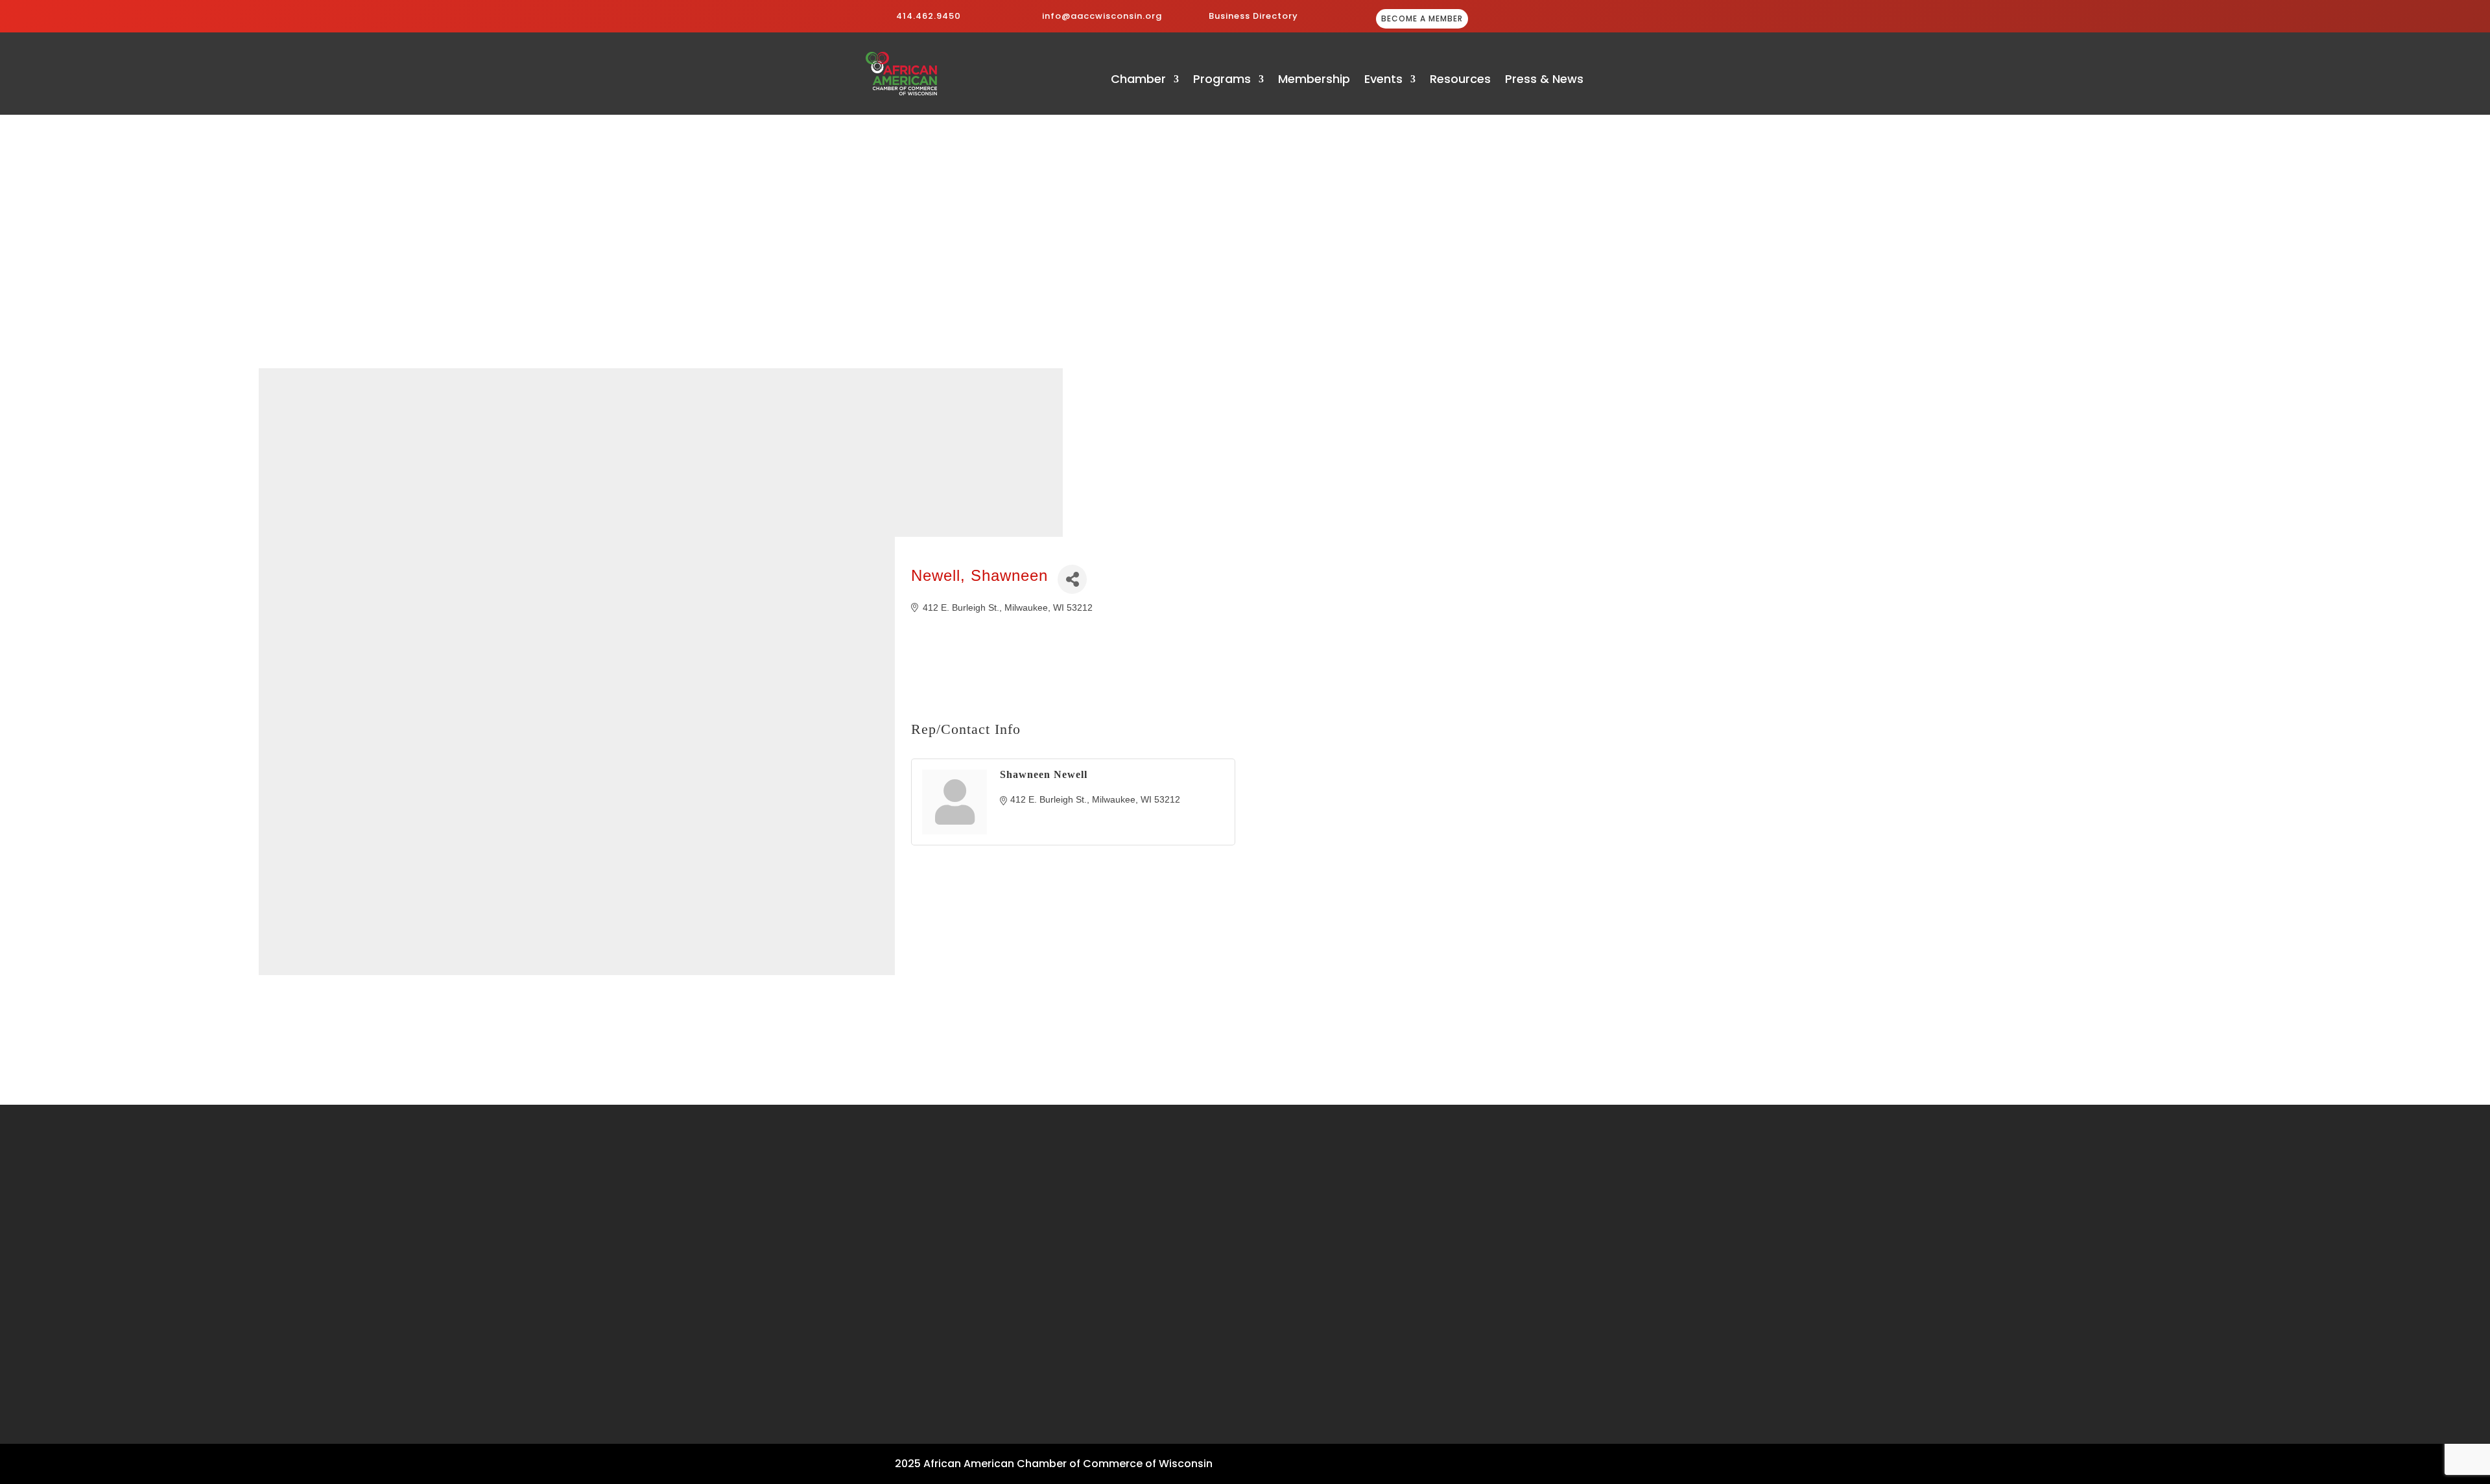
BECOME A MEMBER (1422, 18)
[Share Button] (1072, 579)
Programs (1222, 81)
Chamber (1138, 81)
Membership (1314, 81)
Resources (1460, 81)
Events (1383, 81)
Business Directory (1253, 16)
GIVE (1557, 20)
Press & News (1544, 81)
